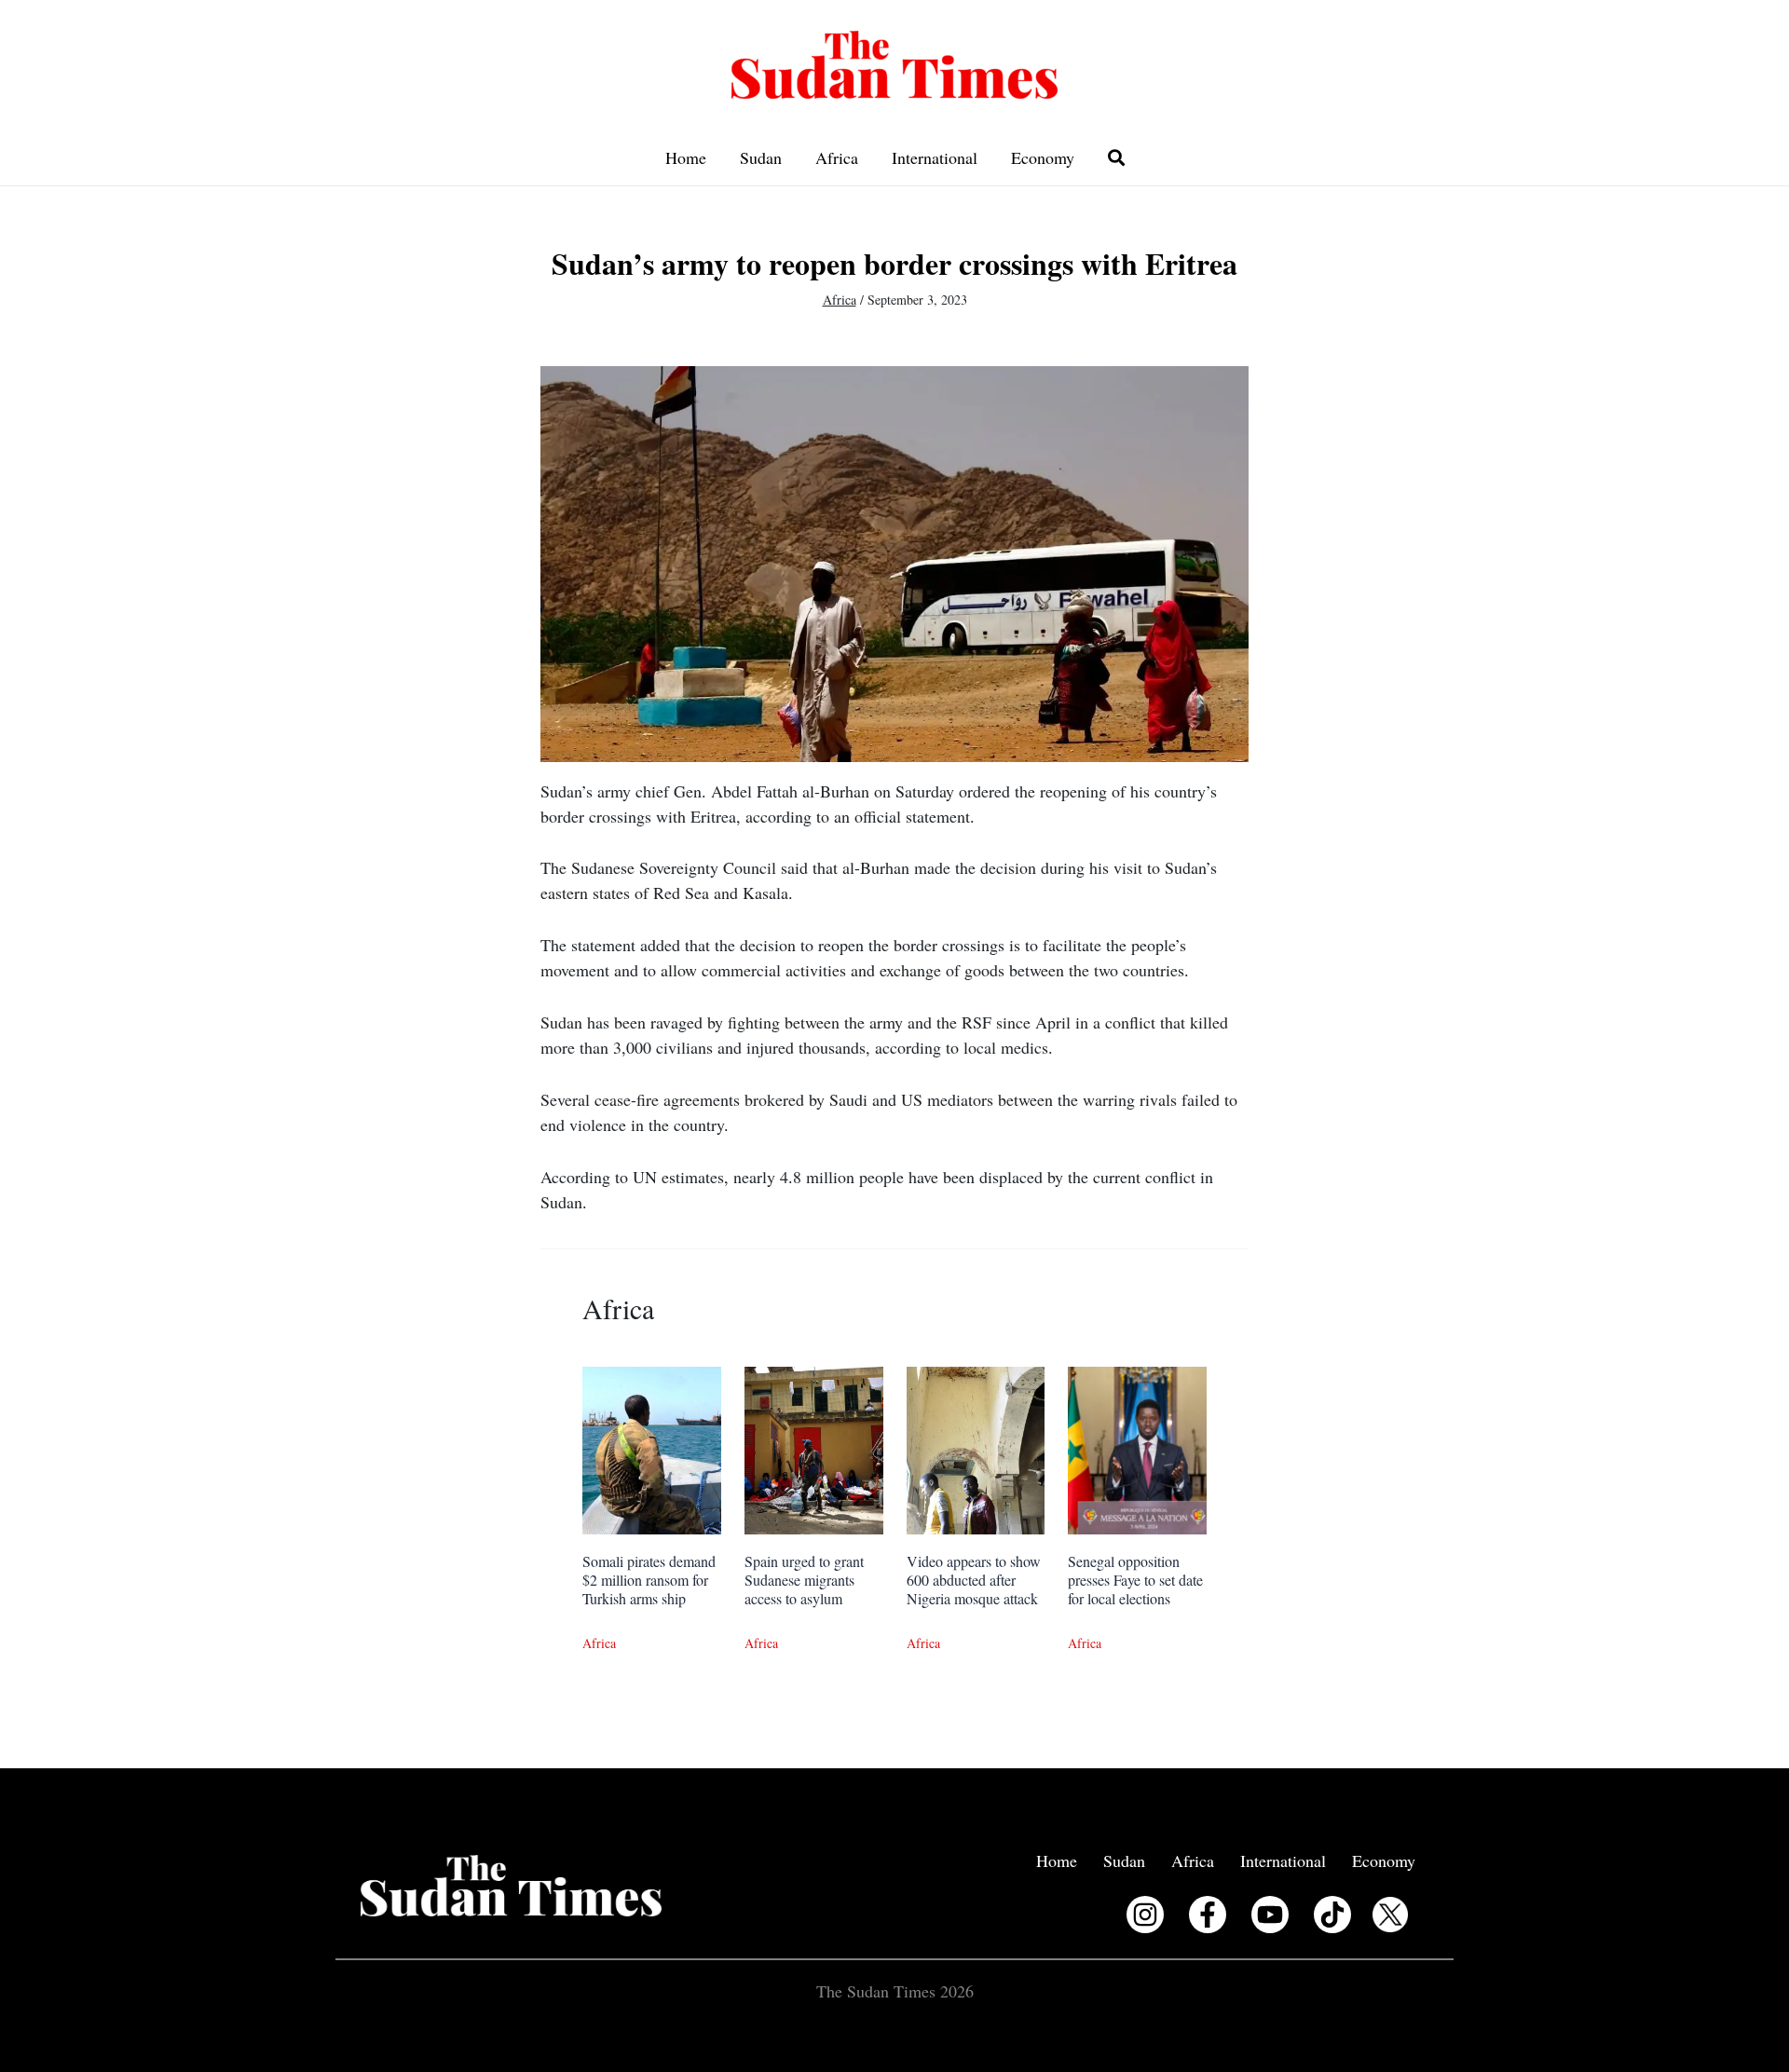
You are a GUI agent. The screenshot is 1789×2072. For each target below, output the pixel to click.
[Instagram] (1145, 1915)
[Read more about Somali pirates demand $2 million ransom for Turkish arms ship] (652, 1448)
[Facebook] (1208, 1915)
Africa (837, 157)
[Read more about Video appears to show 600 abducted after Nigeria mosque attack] (976, 1448)
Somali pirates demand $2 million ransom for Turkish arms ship (649, 1580)
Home (686, 157)
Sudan (761, 157)
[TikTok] (1332, 1915)
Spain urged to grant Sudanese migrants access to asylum (804, 1580)
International (935, 157)
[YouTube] (1270, 1915)
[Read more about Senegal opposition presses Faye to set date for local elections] (1137, 1448)
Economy (1043, 157)
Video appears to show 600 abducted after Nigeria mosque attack (974, 1580)
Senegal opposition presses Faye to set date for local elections (1135, 1580)
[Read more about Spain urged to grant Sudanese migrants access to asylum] (814, 1448)
